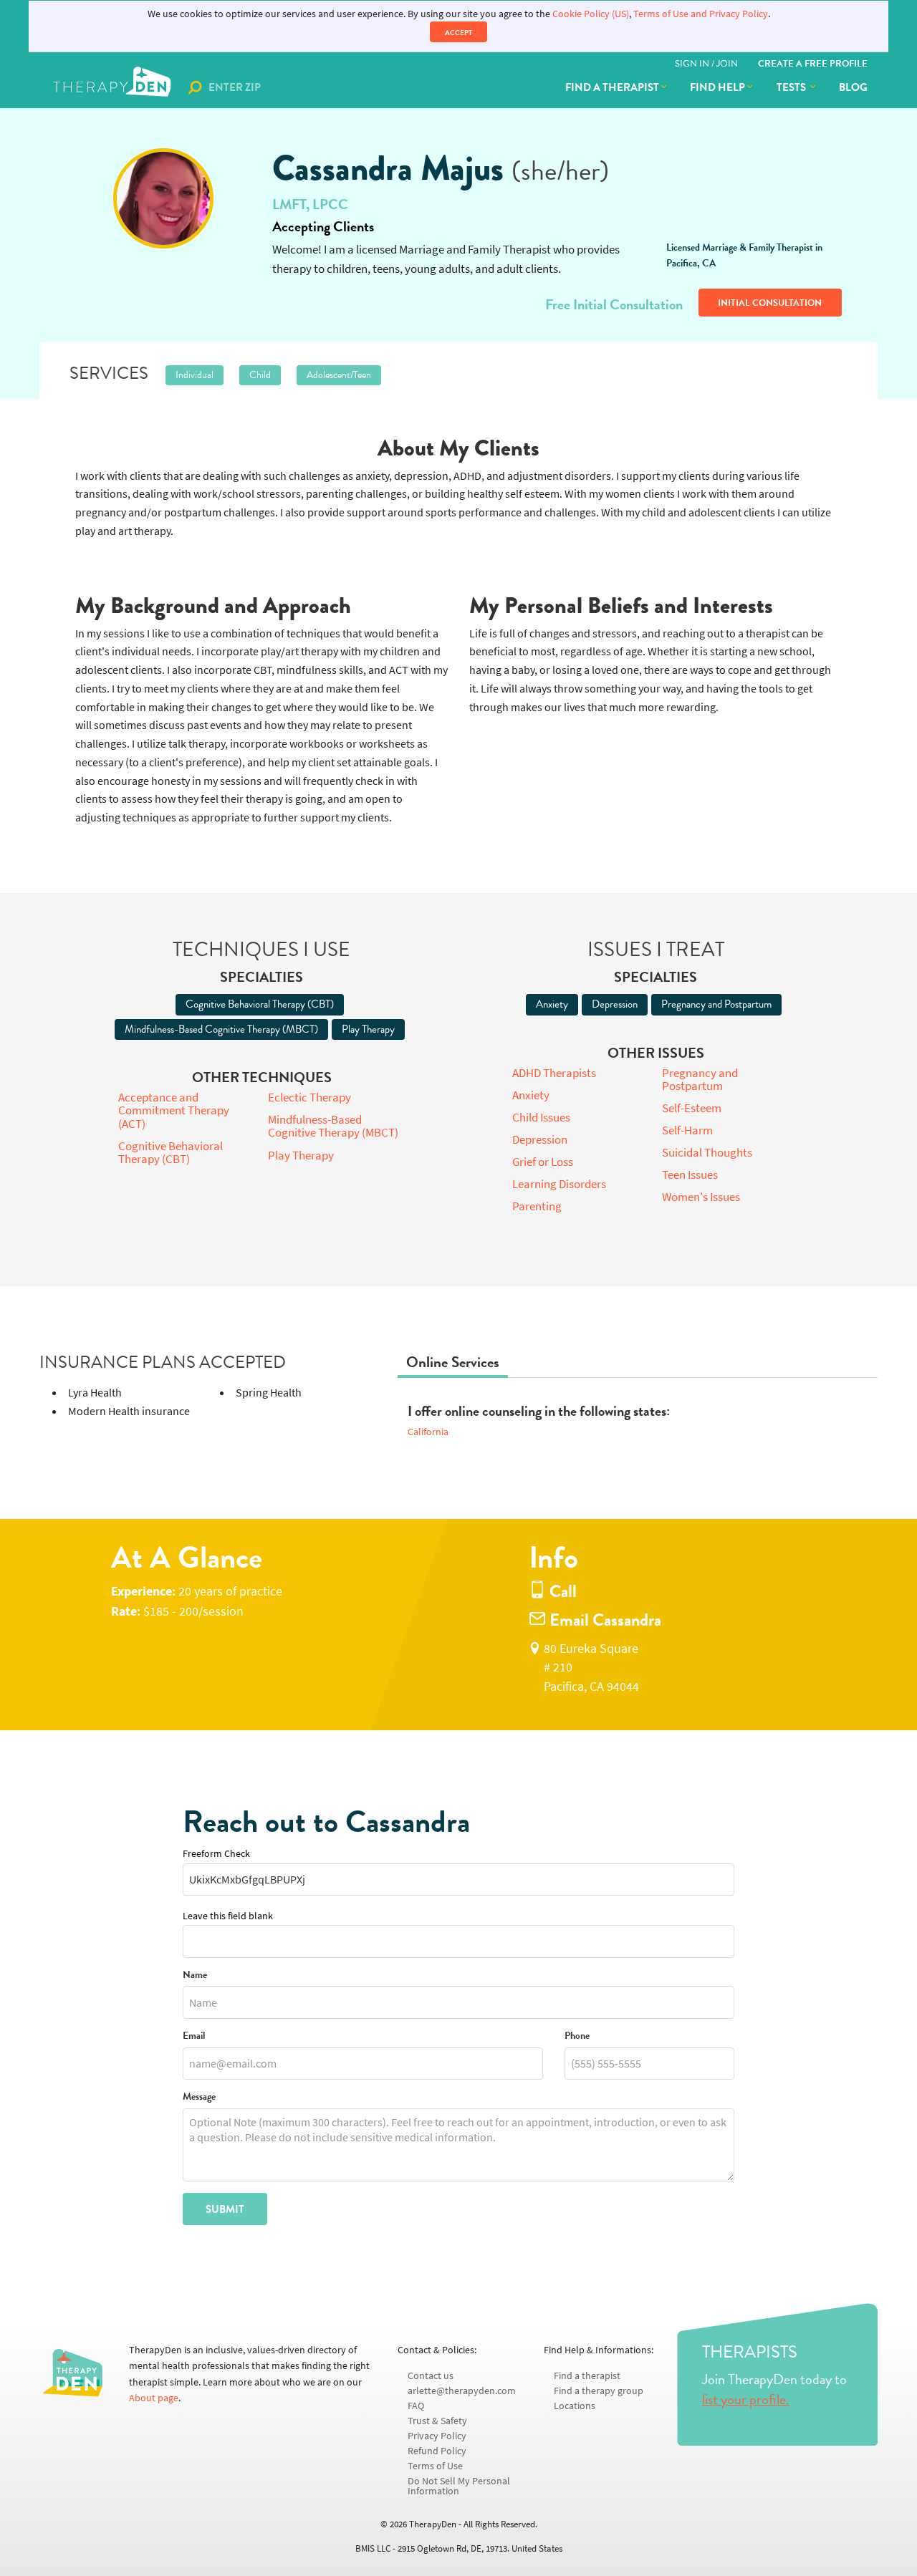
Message (199, 2097)
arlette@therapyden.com (462, 2391)
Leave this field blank (228, 1916)
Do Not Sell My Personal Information (459, 2486)
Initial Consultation (770, 303)
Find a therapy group (599, 2391)
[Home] (114, 87)
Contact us (431, 2376)
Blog (853, 87)
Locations (575, 2406)
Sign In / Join (706, 64)
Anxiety (552, 1004)
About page (154, 2398)
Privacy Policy (437, 2436)
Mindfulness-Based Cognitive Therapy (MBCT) (221, 1029)
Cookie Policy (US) (591, 14)
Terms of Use (435, 2466)
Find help (717, 87)
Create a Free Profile (813, 64)
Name (195, 1976)
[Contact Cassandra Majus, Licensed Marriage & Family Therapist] (163, 198)
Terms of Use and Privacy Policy (701, 14)
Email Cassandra (604, 1620)
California (428, 1432)
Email (194, 2036)
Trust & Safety (437, 2421)
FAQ (416, 2406)
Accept (458, 33)
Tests (792, 87)
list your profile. (746, 2399)
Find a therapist (612, 87)
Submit (225, 2209)
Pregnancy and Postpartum (716, 1004)
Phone (577, 2036)
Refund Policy (437, 2451)
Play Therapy (368, 1029)
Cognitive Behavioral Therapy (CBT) (260, 1004)
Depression (615, 1004)
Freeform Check (216, 1854)
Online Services (453, 1362)
